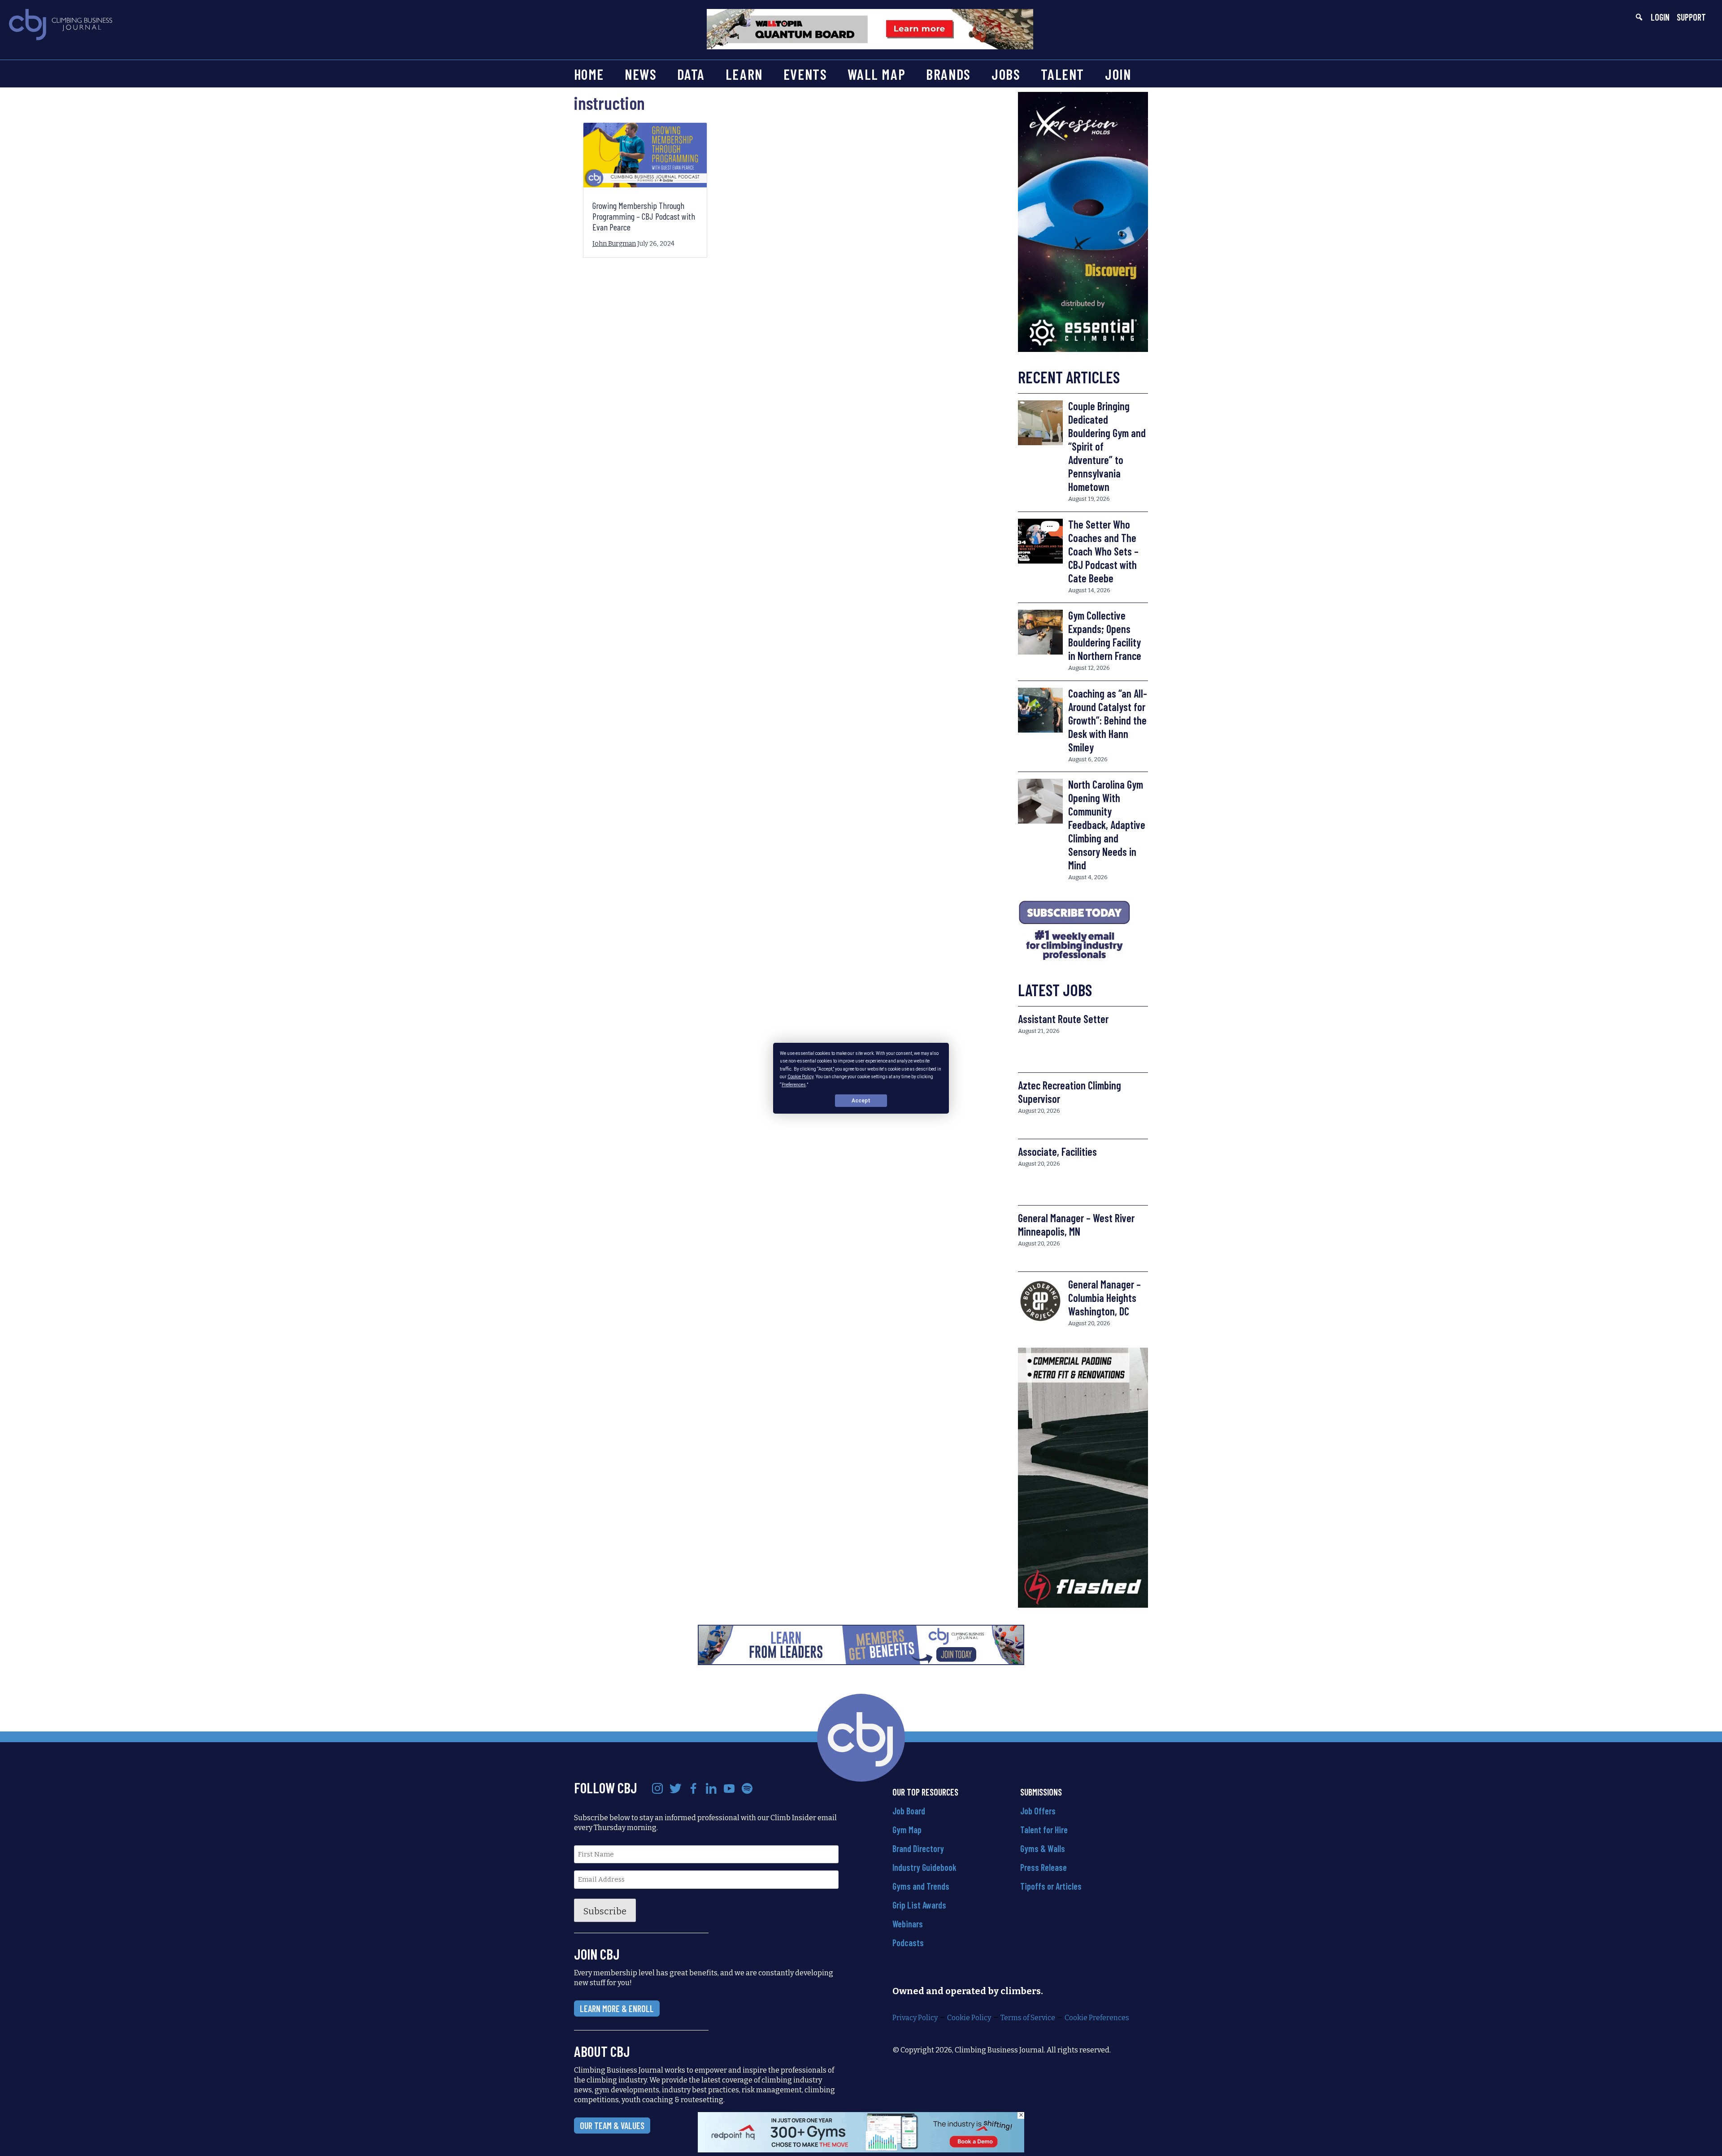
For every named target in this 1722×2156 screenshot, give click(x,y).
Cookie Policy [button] (800, 1077)
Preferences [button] (794, 1084)
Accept (861, 1100)
